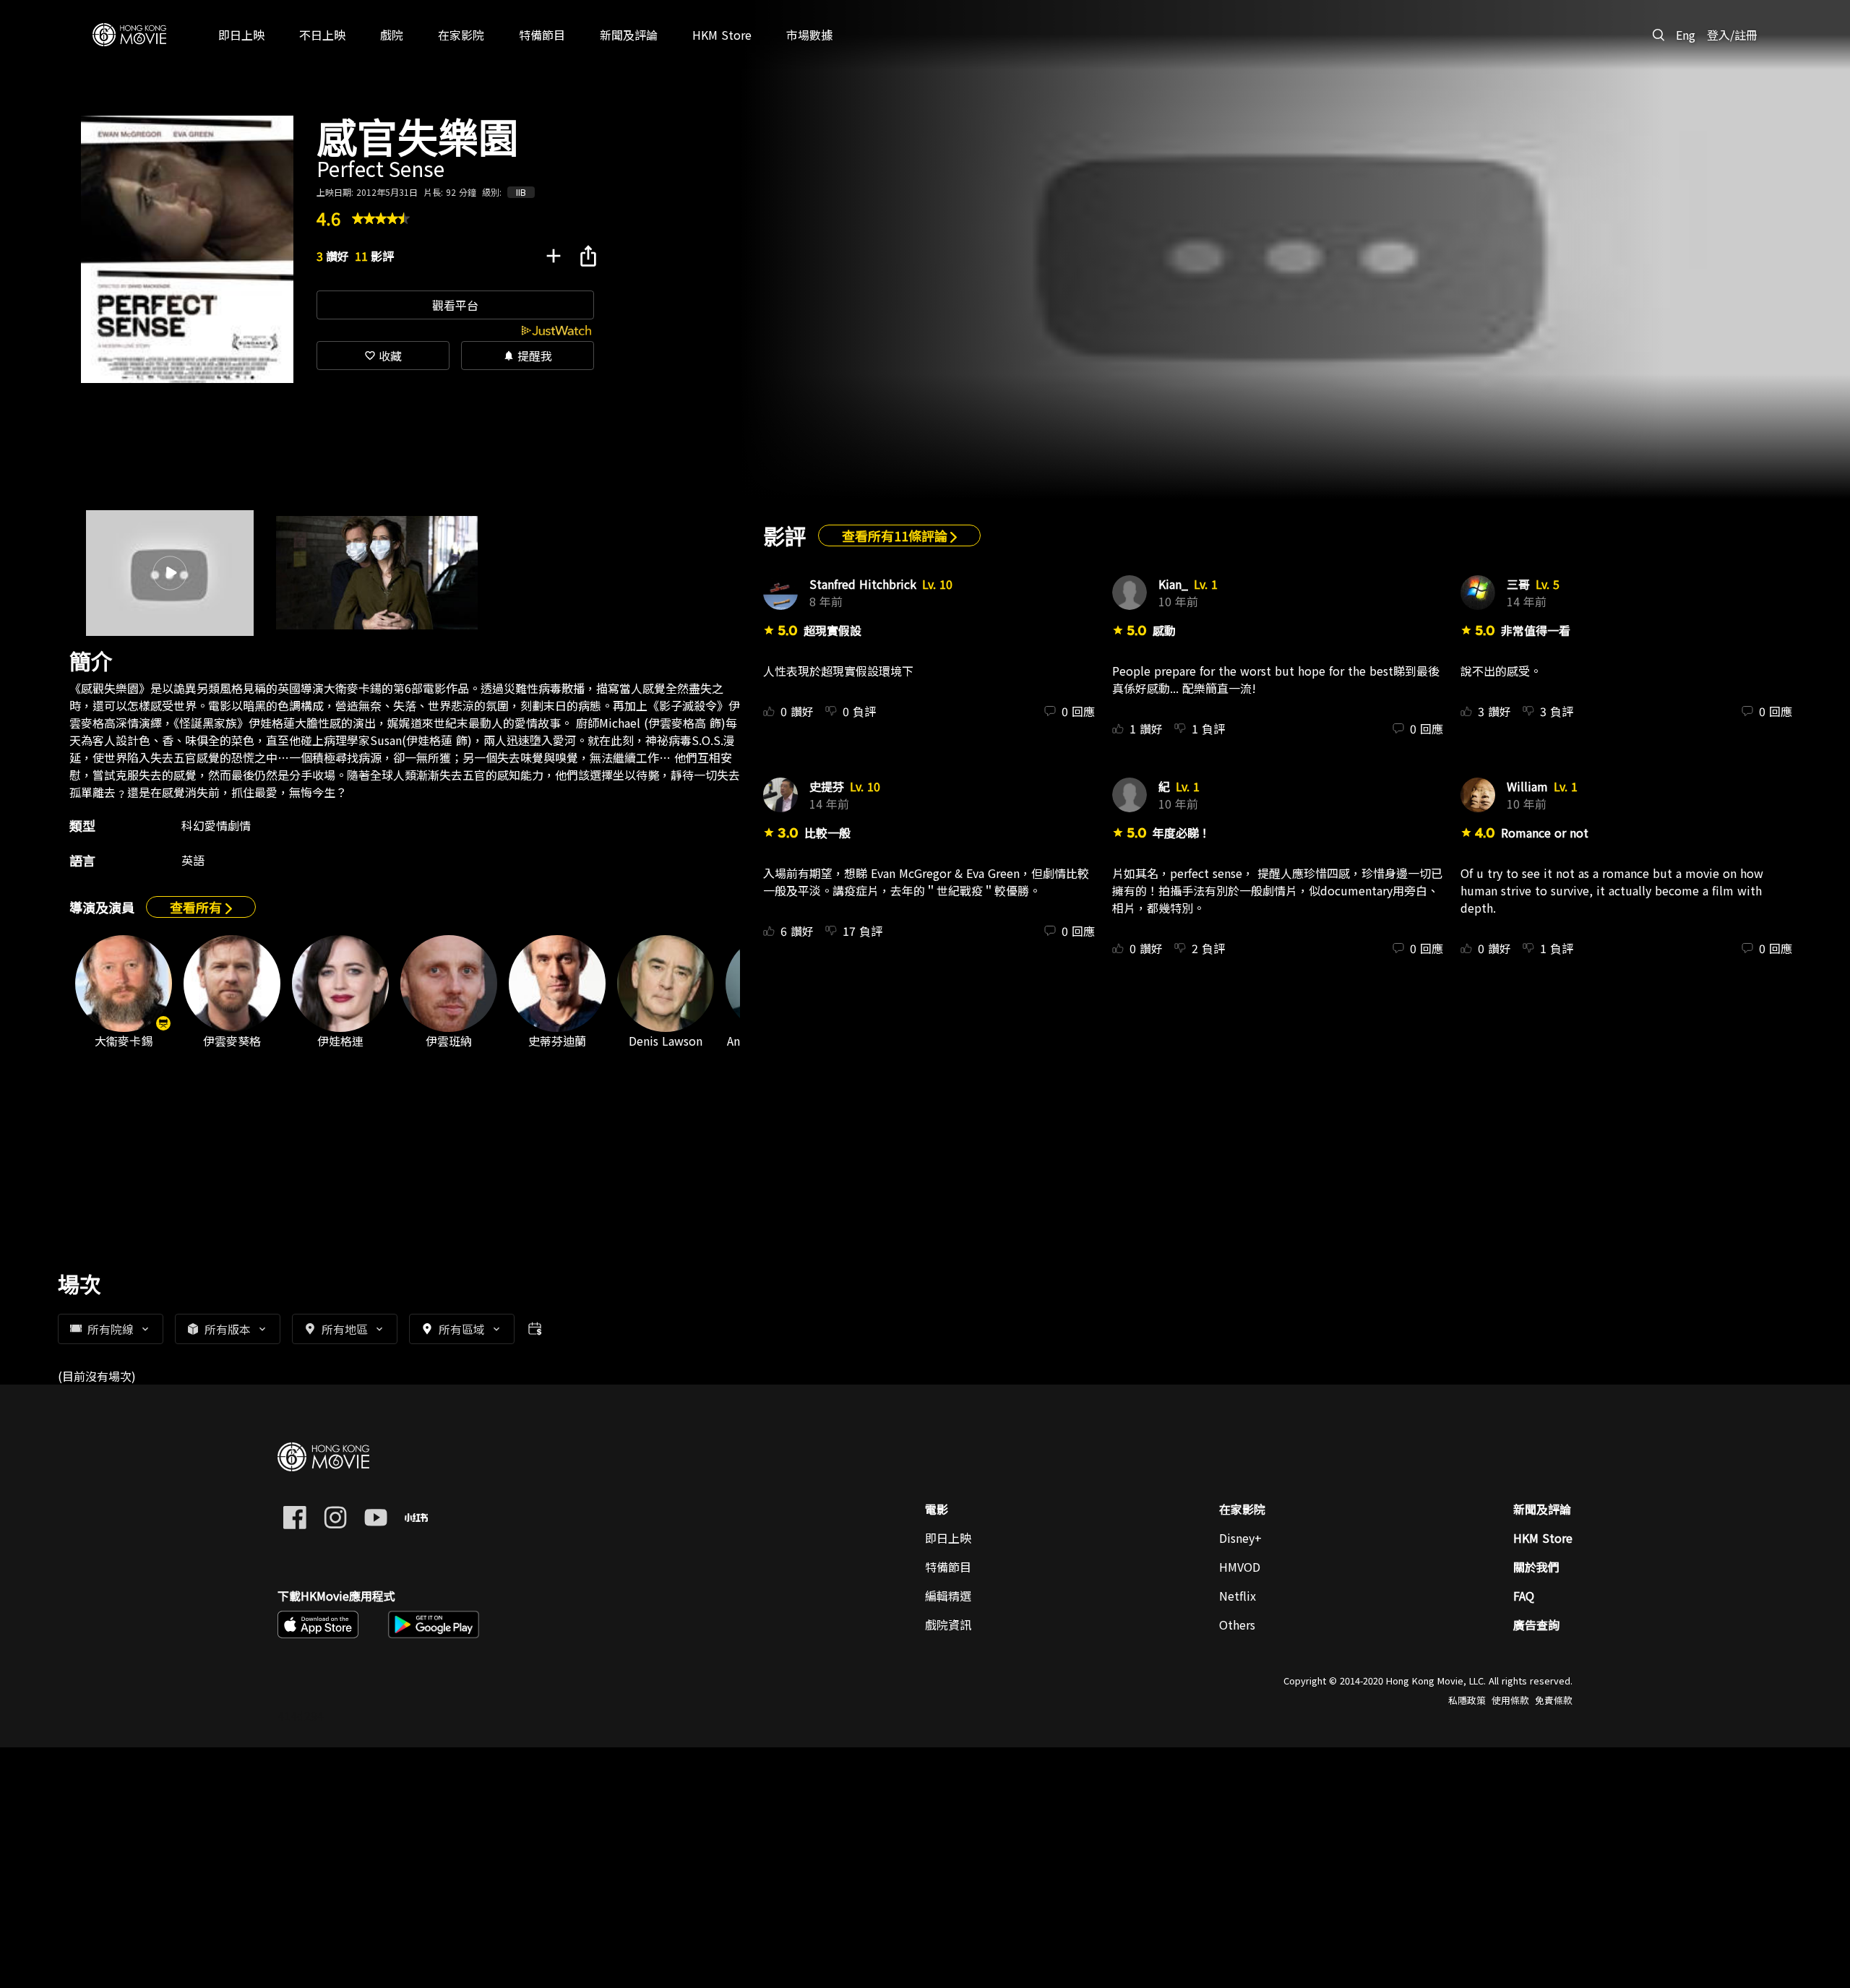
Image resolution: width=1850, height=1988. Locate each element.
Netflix (1238, 1596)
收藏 (383, 356)
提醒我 (528, 356)
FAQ (1524, 1596)
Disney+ (1240, 1538)
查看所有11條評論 (896, 535)
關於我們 (1536, 1567)
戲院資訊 (948, 1625)
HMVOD (1240, 1567)
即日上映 (948, 1538)
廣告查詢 (1536, 1625)
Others (1237, 1625)
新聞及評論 (1542, 1509)
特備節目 (948, 1567)
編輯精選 (948, 1596)
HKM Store (1543, 1538)
